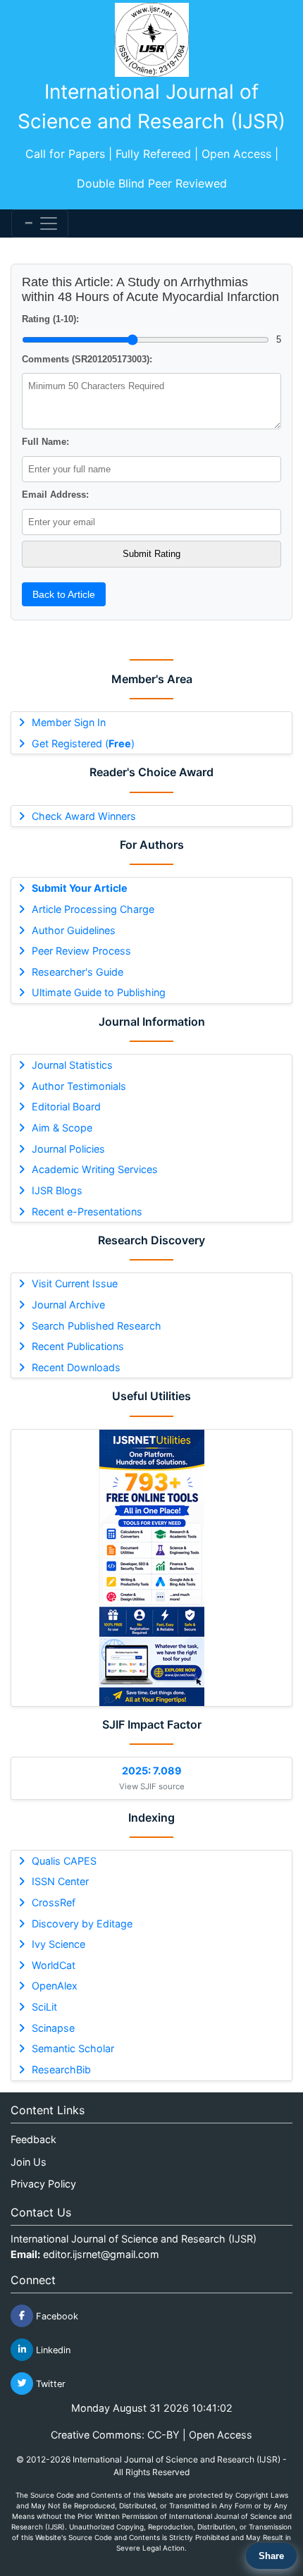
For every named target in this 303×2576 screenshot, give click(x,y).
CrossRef (54, 1902)
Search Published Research (97, 1326)
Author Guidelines (74, 930)
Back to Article (64, 594)
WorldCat (54, 1965)
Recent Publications (78, 1346)
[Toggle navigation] (40, 223)
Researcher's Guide (78, 972)
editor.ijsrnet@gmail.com (101, 2254)
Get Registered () (83, 743)
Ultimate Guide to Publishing (99, 992)
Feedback (33, 2139)
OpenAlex (55, 1986)
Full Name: (45, 442)
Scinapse (53, 2028)
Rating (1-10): (50, 319)
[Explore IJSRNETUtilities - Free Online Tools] (151, 1568)
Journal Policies (68, 1149)
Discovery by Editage (82, 1924)
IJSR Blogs (57, 1190)
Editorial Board (66, 1106)
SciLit (44, 2007)
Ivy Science (58, 1944)
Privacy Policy (43, 2184)
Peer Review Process (81, 951)
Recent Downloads (76, 1367)
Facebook (56, 2316)
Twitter (49, 2383)
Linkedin (52, 2349)
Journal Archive (68, 1305)
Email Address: (55, 495)
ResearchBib (61, 2069)
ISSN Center (60, 1881)
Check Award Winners (84, 816)
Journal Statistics (72, 1065)
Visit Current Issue (75, 1283)
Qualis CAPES (64, 1861)
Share (271, 2556)
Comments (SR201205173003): (87, 359)
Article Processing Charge (93, 909)
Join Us (29, 2162)
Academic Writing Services (95, 1169)
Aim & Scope (62, 1128)
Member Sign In (69, 722)
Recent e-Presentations (87, 1212)
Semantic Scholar (73, 2048)
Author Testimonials (79, 1086)
